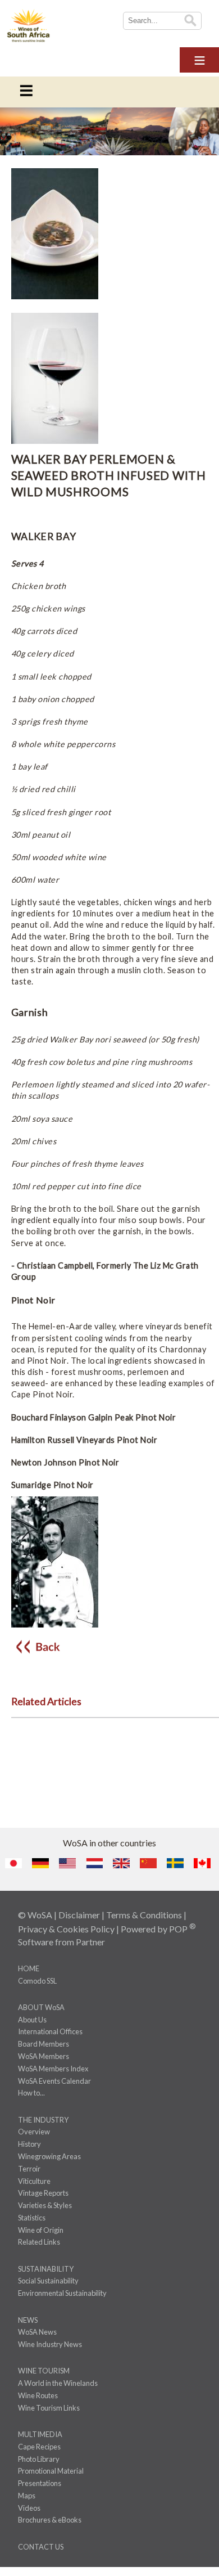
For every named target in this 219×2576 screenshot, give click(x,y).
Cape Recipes (39, 2447)
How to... (31, 2093)
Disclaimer (79, 1915)
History (29, 2144)
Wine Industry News (50, 2344)
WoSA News (37, 2332)
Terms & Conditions (144, 1915)
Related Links (39, 2242)
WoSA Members (44, 2056)
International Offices (50, 2031)
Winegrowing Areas (49, 2156)
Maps (27, 2496)
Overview (34, 2132)
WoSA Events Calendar (54, 2081)
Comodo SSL (37, 1981)
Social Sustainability (48, 2281)
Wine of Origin (41, 2230)
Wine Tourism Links (49, 2408)
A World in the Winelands (58, 2383)
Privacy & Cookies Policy (66, 1929)
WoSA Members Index (53, 2069)
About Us (32, 2020)
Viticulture (34, 2181)
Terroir (29, 2169)
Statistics (32, 2218)
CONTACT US (41, 2547)
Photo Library (39, 2459)
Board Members (44, 2044)
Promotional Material (51, 2471)
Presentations (40, 2483)
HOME (29, 1968)
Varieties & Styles (45, 2205)
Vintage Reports (43, 2193)
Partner (90, 1942)
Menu (199, 58)
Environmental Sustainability (62, 2293)
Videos (29, 2508)
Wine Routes (38, 2395)
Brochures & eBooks (50, 2520)
